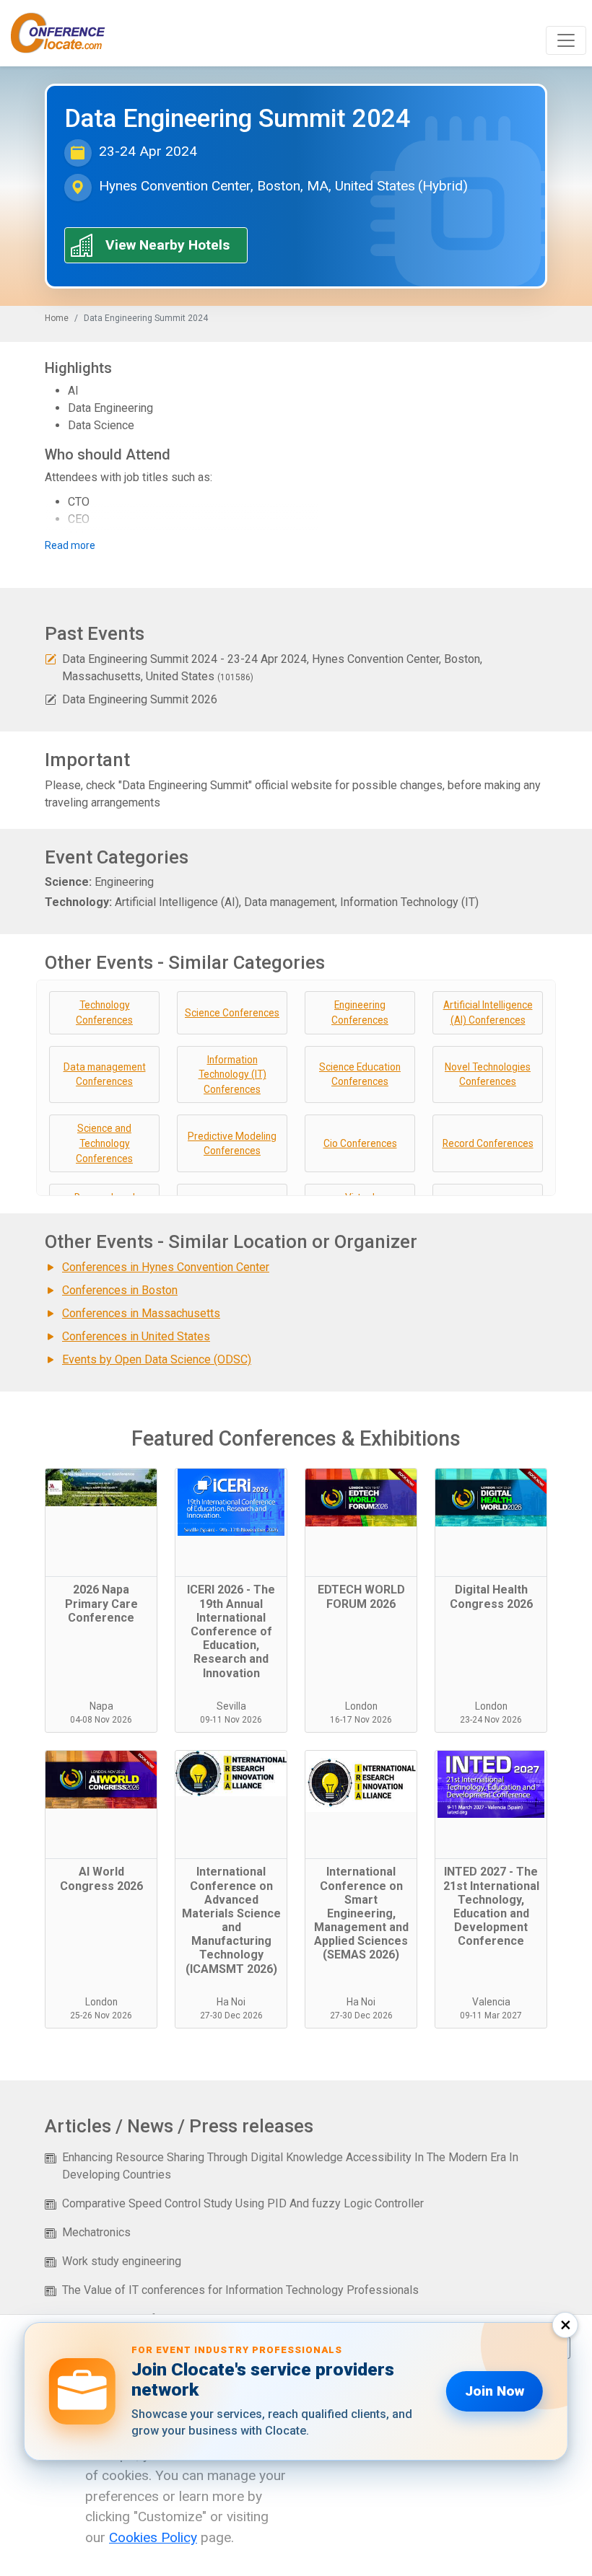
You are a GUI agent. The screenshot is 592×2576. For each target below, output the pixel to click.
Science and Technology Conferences (104, 1143)
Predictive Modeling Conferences (232, 1144)
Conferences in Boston (120, 1290)
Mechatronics (96, 2232)
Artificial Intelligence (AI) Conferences (488, 1012)
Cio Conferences (360, 1143)
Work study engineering (122, 2261)
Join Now (495, 2391)
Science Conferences (232, 1013)
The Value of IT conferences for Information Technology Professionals (240, 2290)
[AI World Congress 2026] (101, 1805)
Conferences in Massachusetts (141, 1313)
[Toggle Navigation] (566, 40)
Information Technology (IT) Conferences (232, 1074)
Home (57, 318)
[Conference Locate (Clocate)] (65, 33)
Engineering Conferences (360, 1012)
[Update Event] (51, 659)
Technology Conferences (104, 1012)
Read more (70, 545)
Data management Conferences (105, 1074)
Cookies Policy (153, 2537)
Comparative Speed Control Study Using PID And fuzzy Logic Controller (243, 2203)
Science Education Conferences (360, 1074)
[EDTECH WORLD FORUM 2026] (361, 1523)
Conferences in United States (136, 1336)
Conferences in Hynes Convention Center (166, 1267)
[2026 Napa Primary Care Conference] (101, 1523)
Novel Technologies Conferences (488, 1074)
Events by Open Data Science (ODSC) (157, 1359)
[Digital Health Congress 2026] (491, 1523)
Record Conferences (488, 1143)
